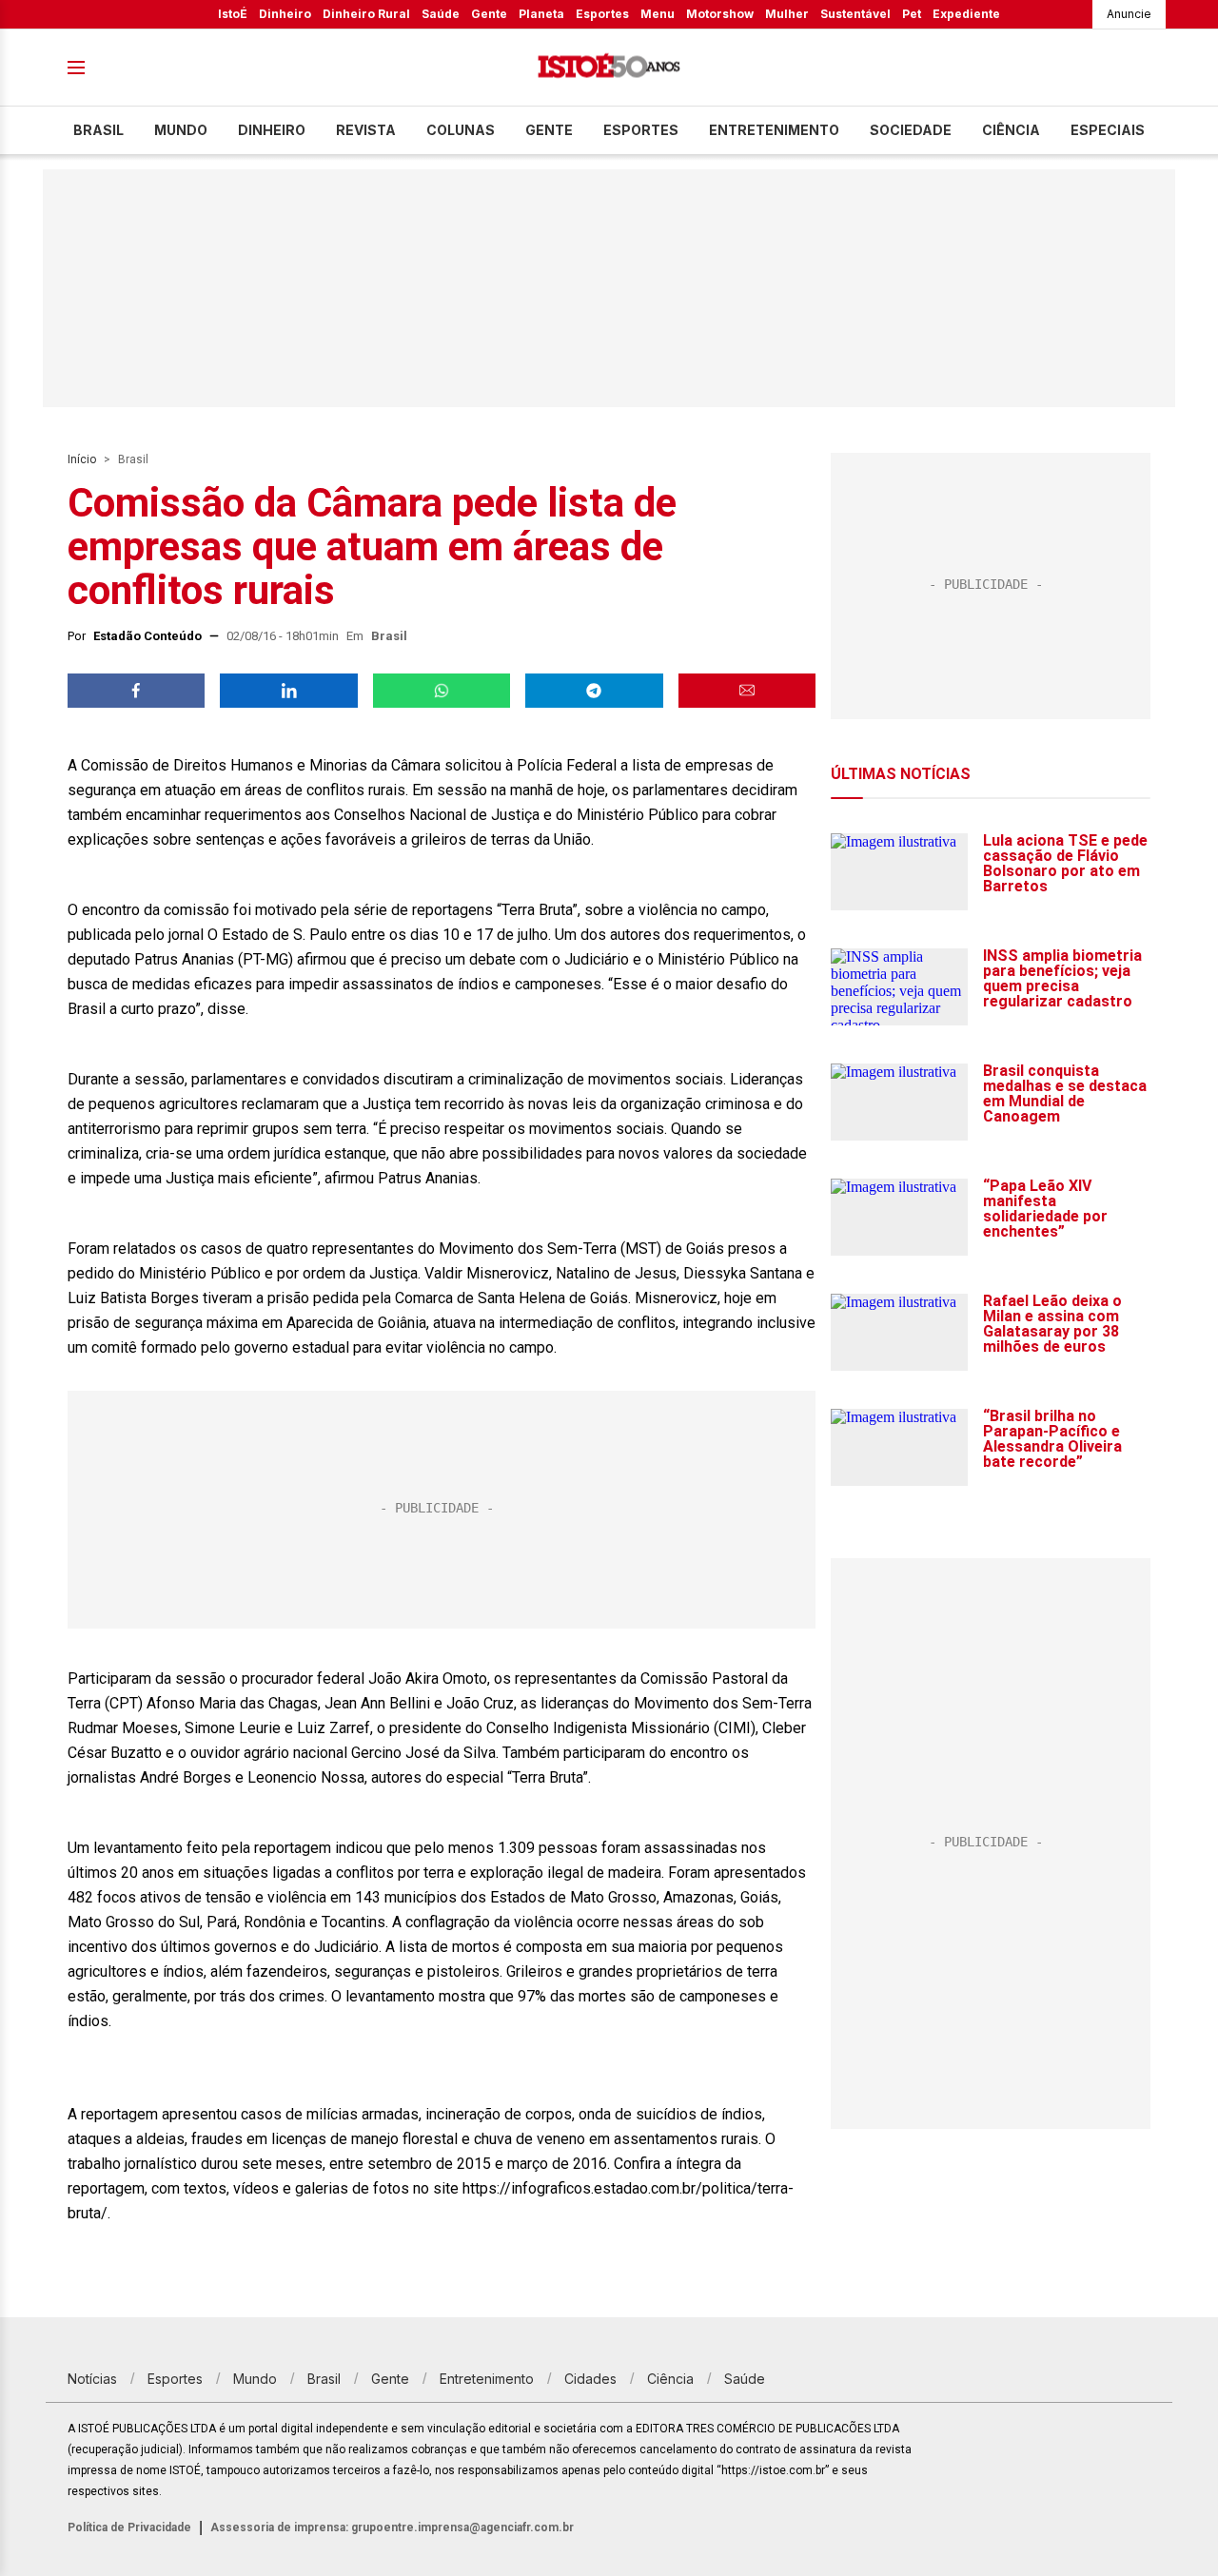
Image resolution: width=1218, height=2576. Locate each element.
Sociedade (911, 130)
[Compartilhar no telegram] (594, 691)
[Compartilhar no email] (747, 691)
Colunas (461, 130)
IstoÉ (233, 14)
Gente (489, 14)
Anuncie (1129, 14)
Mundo (181, 130)
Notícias (92, 2379)
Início (82, 459)
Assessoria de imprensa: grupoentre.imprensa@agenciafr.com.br (392, 2527)
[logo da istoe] (609, 68)
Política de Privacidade (129, 2527)
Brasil (98, 130)
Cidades (590, 2379)
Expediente (966, 14)
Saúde (441, 14)
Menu (658, 14)
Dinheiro (285, 14)
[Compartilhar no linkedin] (288, 691)
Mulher (787, 14)
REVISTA (366, 130)
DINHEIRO (272, 130)
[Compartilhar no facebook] (136, 691)
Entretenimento (774, 130)
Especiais (1108, 130)
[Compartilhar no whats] (442, 691)
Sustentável (855, 14)
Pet (912, 14)
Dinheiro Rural (366, 14)
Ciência (1011, 130)
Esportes (602, 14)
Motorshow (720, 14)
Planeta (541, 14)
